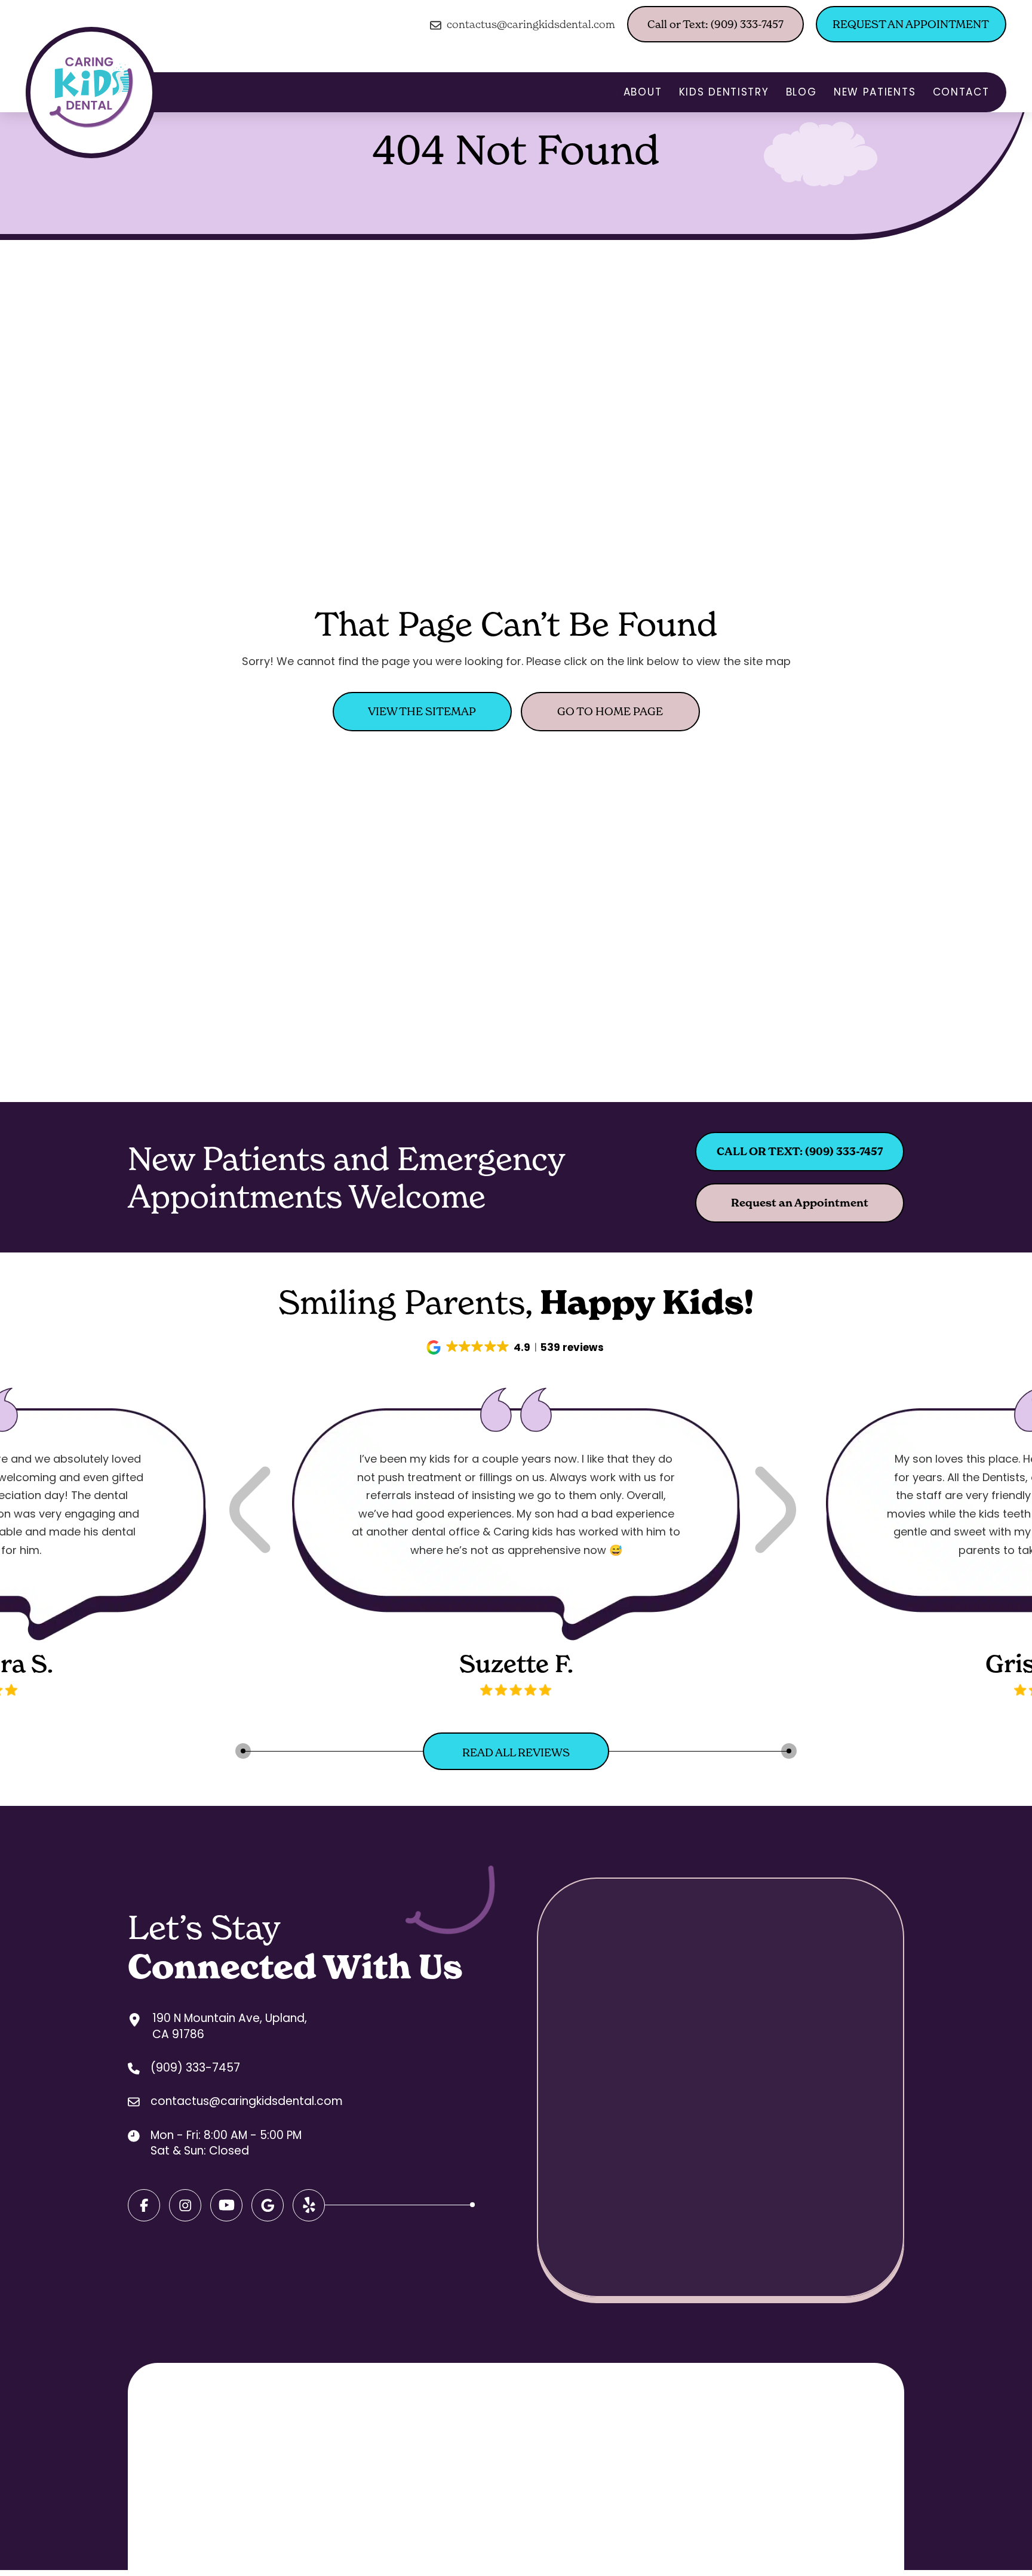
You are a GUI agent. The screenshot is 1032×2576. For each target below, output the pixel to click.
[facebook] (144, 2205)
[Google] (226, 2205)
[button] (516, 1347)
